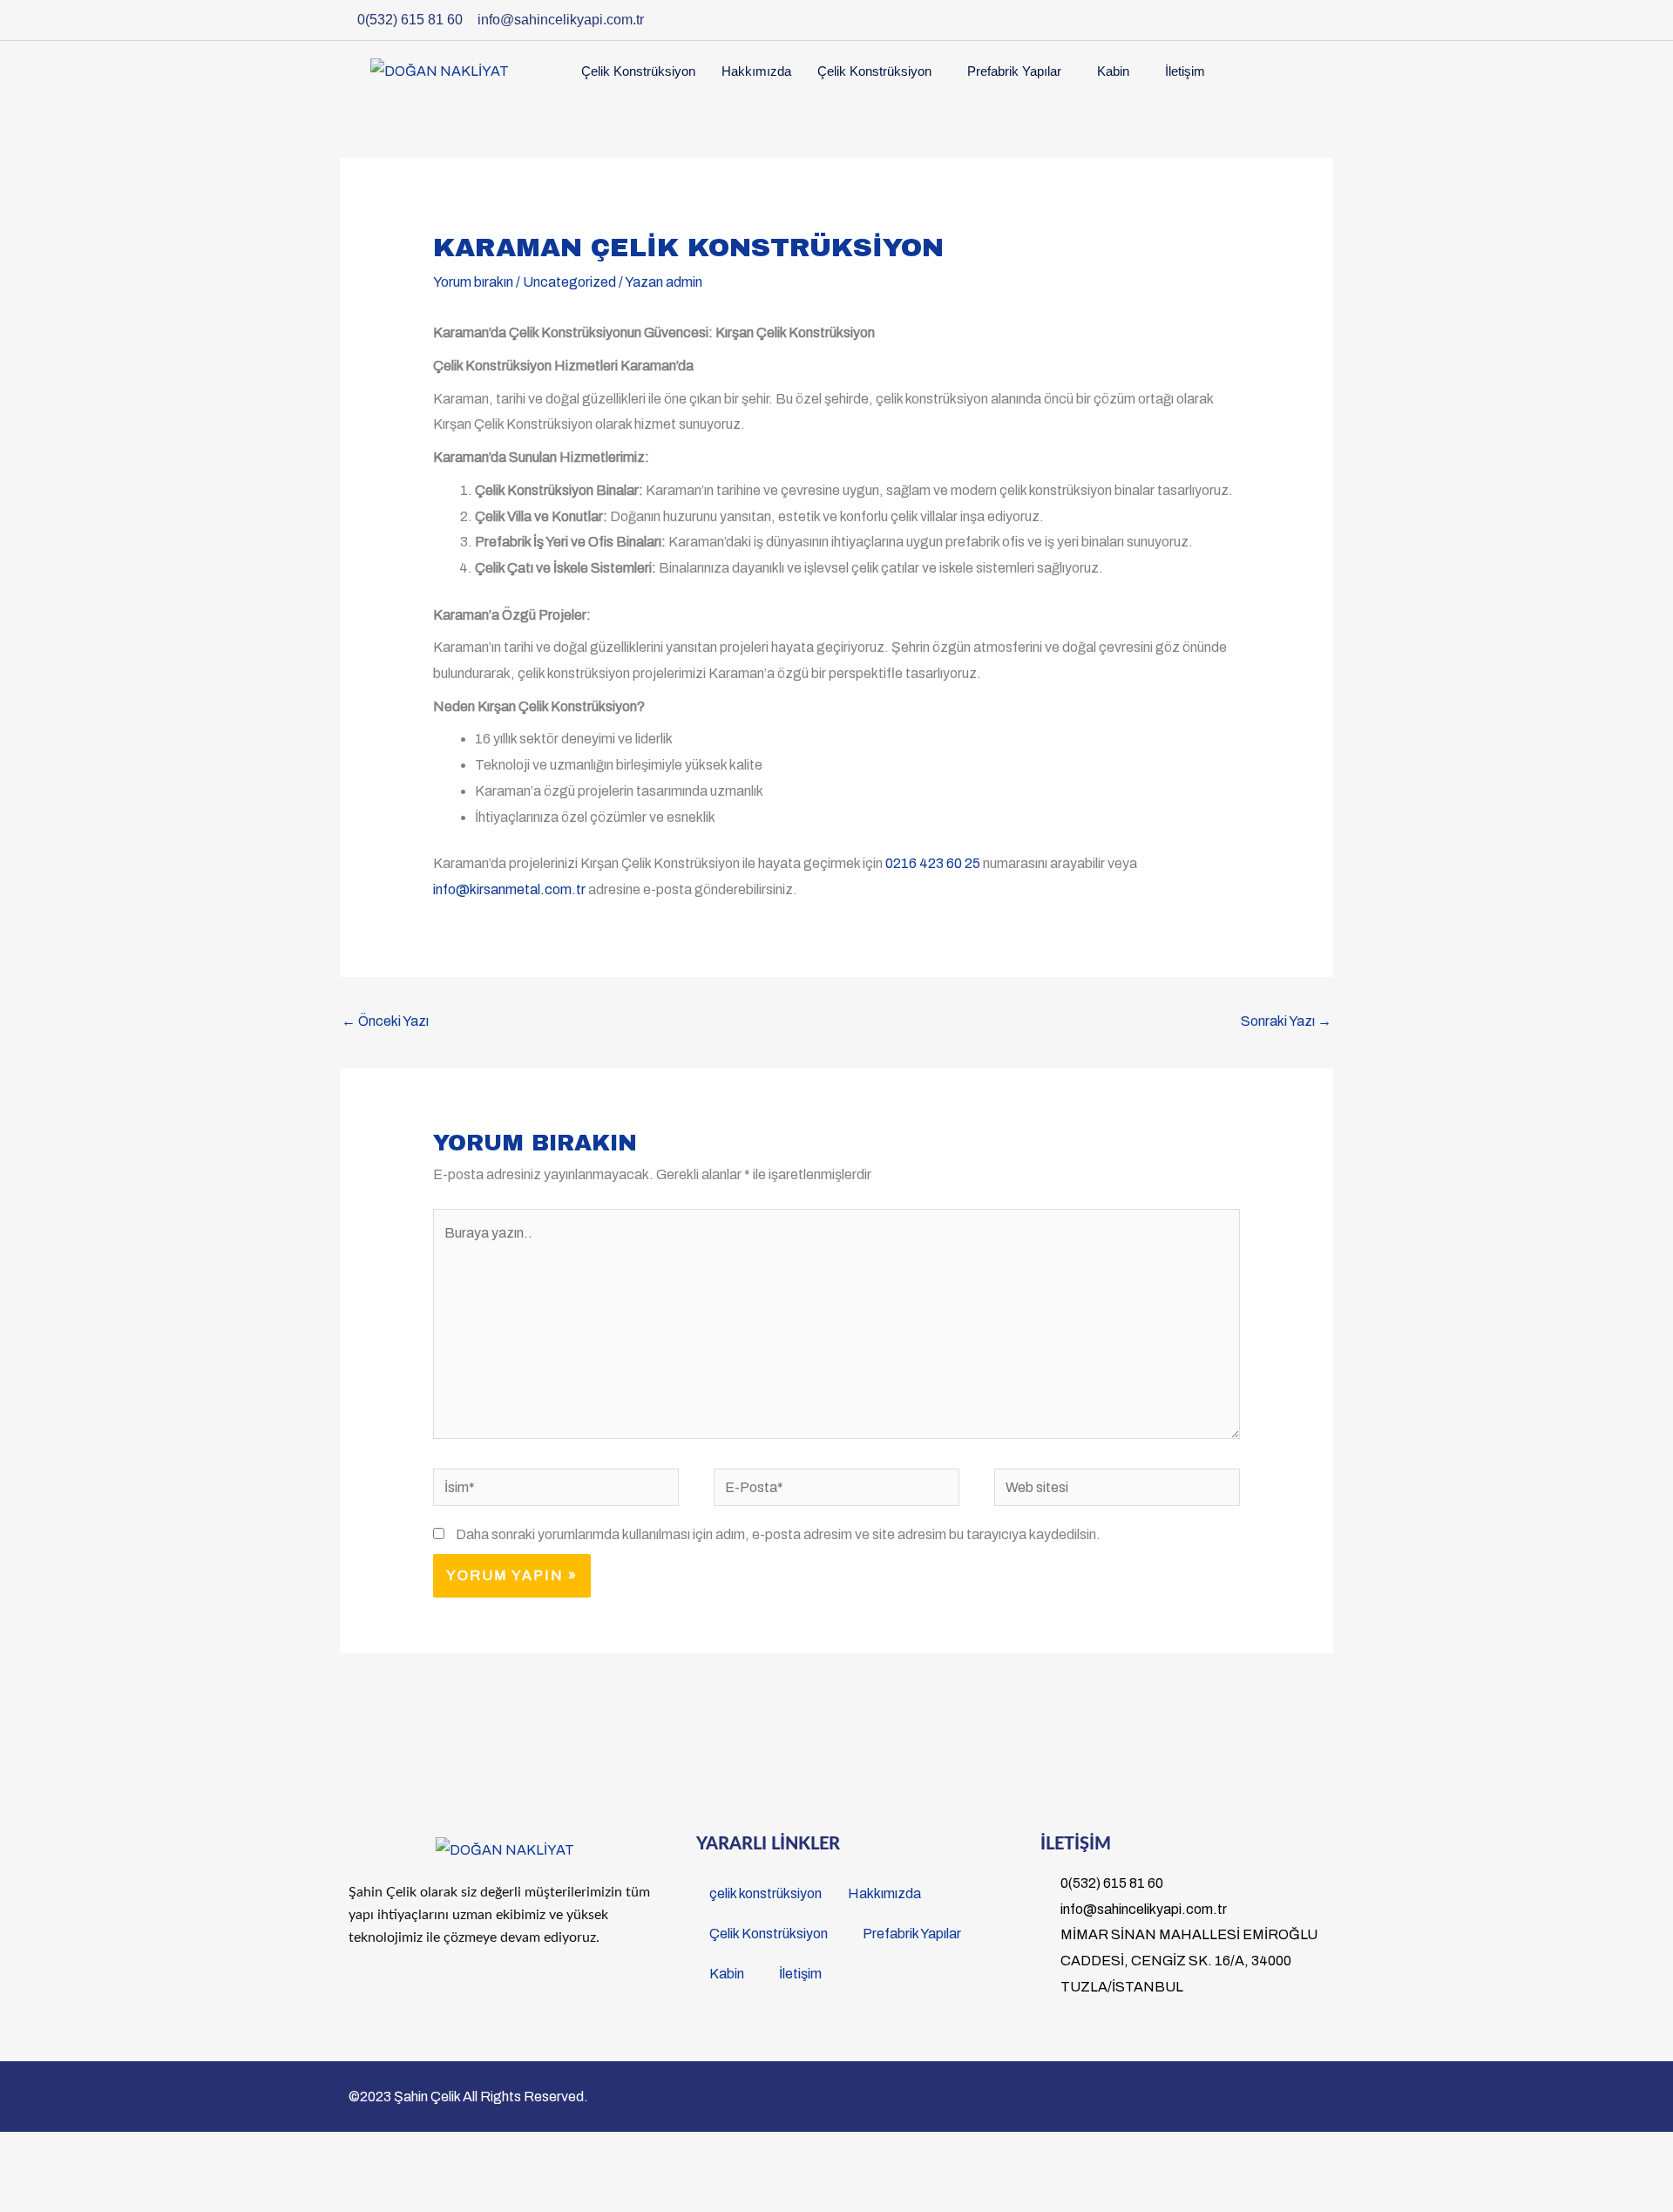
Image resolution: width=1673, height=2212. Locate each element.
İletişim (1185, 71)
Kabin (1113, 71)
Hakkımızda (756, 71)
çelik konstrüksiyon (638, 71)
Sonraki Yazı (1286, 1021)
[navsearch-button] (1296, 67)
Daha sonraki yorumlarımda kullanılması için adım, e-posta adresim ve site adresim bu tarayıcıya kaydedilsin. (778, 1534)
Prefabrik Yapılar (1014, 71)
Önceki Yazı (385, 1021)
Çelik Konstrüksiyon (874, 71)
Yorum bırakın (473, 282)
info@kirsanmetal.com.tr (509, 889)
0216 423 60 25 (933, 863)
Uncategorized (569, 282)
